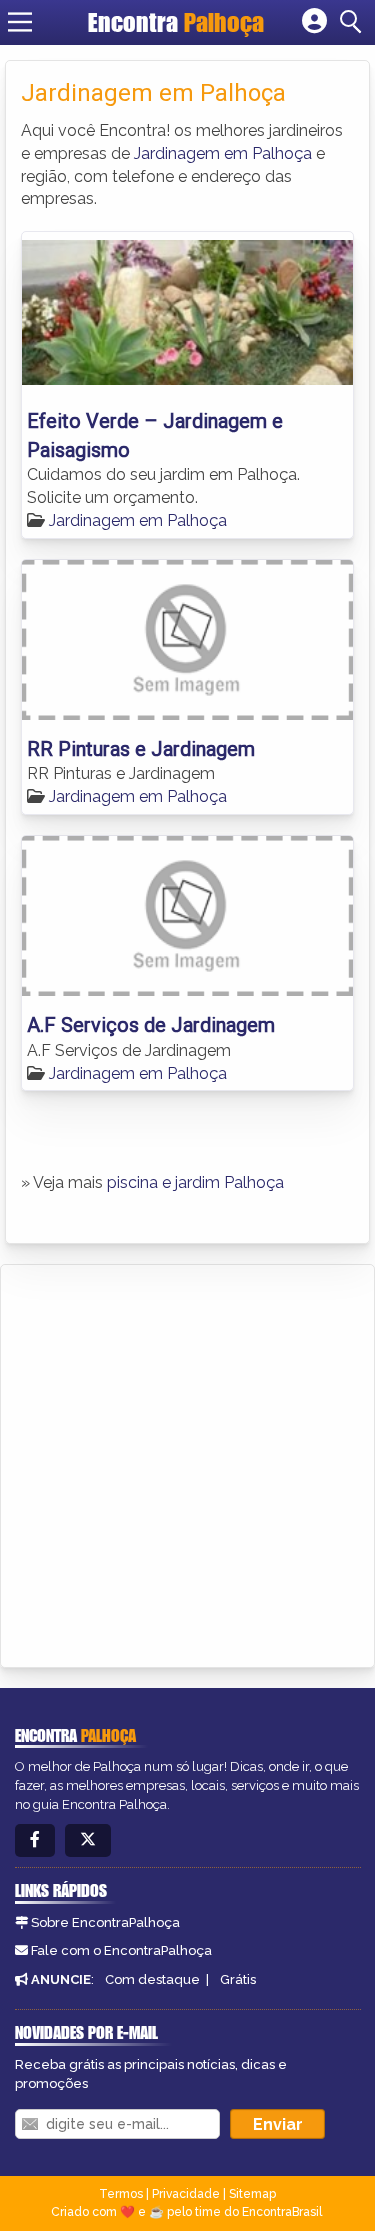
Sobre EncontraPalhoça (105, 1922)
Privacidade (186, 2194)
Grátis (238, 1979)
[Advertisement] (187, 1462)
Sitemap (252, 2194)
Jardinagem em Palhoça (223, 153)
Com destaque (152, 1979)
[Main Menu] (20, 22)
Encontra (176, 22)
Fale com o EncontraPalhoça (121, 1950)
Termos (121, 2194)
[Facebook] (35, 1840)
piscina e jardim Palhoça (195, 1182)
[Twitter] (88, 1840)
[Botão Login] (314, 22)
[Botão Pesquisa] (354, 22)
